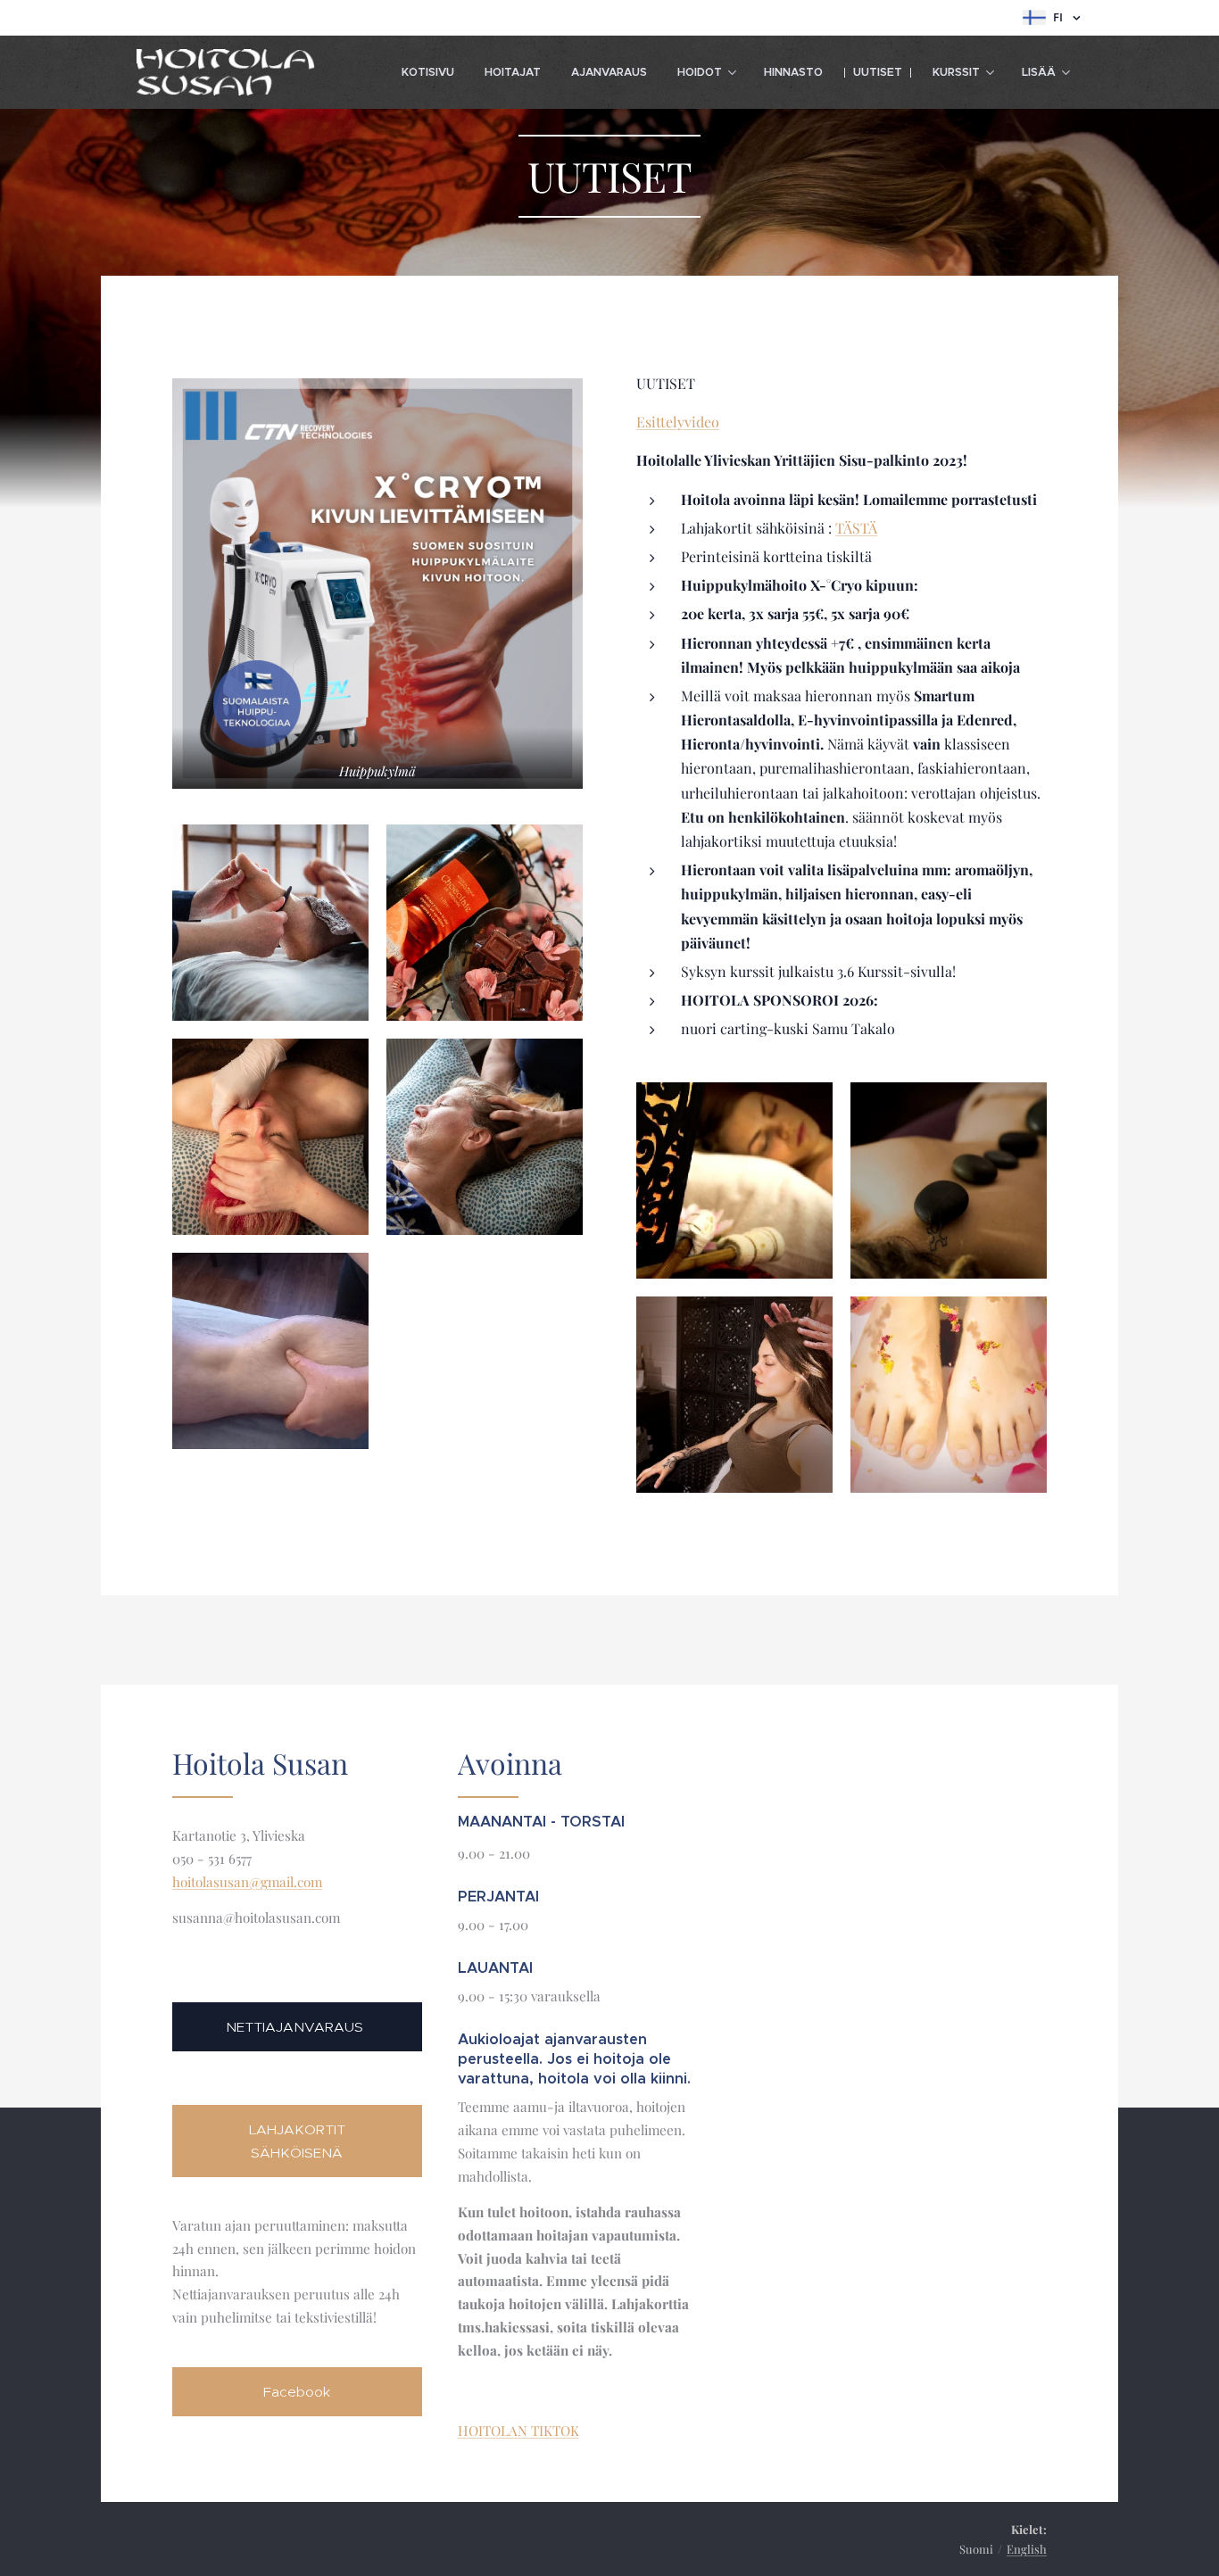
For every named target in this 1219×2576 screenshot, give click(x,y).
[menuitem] (428, 72)
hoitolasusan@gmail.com (247, 1882)
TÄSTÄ (856, 528)
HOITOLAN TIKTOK (518, 2431)
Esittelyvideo (678, 422)
